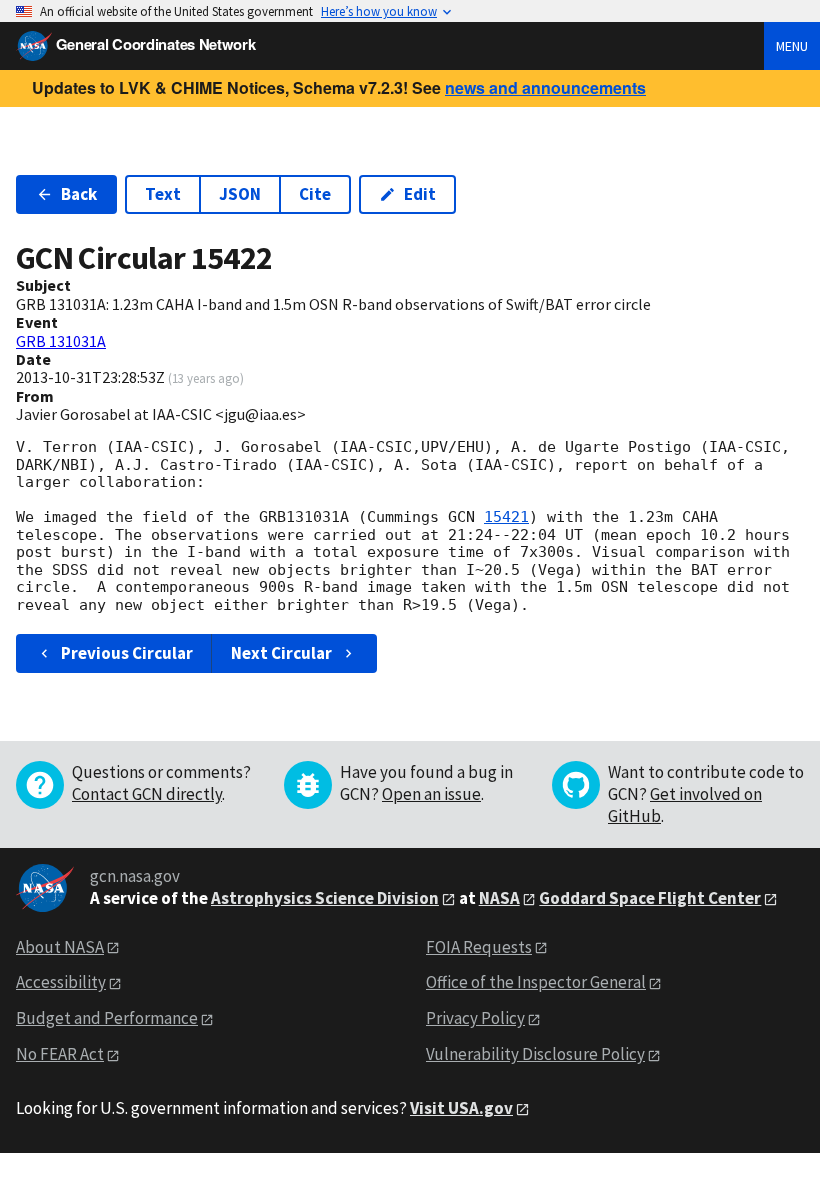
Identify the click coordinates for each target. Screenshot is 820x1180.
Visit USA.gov (461, 1108)
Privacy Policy (475, 1018)
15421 (506, 517)
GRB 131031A (61, 341)
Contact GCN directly (147, 794)
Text (163, 194)
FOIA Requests (479, 947)
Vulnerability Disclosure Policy (535, 1054)
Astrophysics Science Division (325, 898)
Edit (420, 194)
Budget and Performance (107, 1018)
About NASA (60, 947)
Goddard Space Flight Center (650, 898)
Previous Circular (127, 653)
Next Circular (281, 653)
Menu (792, 46)
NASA (499, 898)
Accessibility (61, 982)
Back (79, 194)
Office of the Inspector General (536, 982)
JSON (240, 194)
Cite (315, 194)
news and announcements (545, 87)
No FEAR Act (60, 1054)
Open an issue (431, 794)
